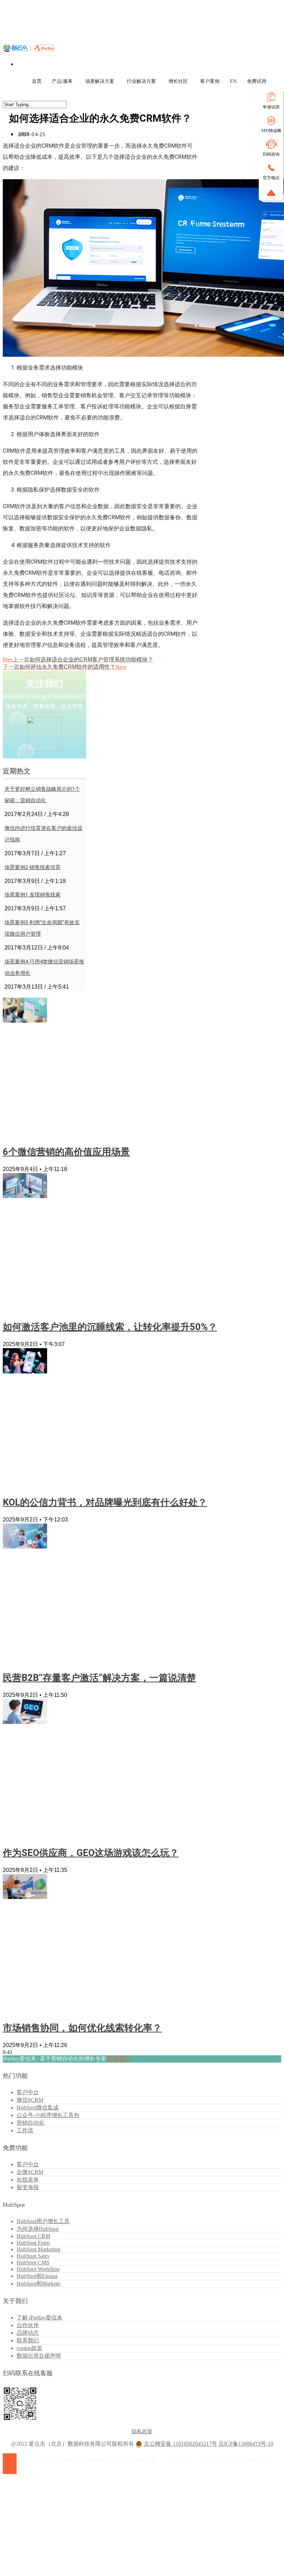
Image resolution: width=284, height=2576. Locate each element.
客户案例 (210, 81)
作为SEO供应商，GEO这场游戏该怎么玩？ (91, 1853)
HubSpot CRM (33, 2236)
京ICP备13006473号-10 (246, 2444)
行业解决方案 (141, 81)
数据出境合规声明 (39, 2356)
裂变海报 (28, 2187)
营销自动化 (30, 2123)
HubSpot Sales (33, 2256)
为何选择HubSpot (38, 2229)
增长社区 (178, 81)
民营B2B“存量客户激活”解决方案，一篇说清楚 (99, 1678)
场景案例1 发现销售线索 (33, 895)
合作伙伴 (28, 2325)
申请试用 (271, 107)
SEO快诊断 (271, 131)
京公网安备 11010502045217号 (180, 2444)
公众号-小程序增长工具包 (48, 2115)
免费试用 (257, 81)
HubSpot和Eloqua (37, 2276)
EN (233, 81)
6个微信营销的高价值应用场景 (66, 1152)
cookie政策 (29, 2348)
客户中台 (28, 2092)
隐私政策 (142, 2431)
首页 (37, 81)
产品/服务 (62, 81)
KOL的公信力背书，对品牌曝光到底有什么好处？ (105, 1502)
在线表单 (28, 2180)
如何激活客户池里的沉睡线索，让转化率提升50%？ (110, 1327)
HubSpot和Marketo (38, 2284)
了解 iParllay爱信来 (39, 2318)
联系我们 (119, 2059)
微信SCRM (30, 2100)
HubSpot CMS (33, 2262)
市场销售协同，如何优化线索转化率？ (82, 2028)
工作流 (25, 2130)
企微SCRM (30, 2172)
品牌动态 (28, 2333)
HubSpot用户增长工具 (43, 2221)
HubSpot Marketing (38, 2249)
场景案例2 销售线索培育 (33, 867)
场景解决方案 (100, 81)
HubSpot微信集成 (38, 2107)
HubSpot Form (33, 2243)
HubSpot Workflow (38, 2269)
